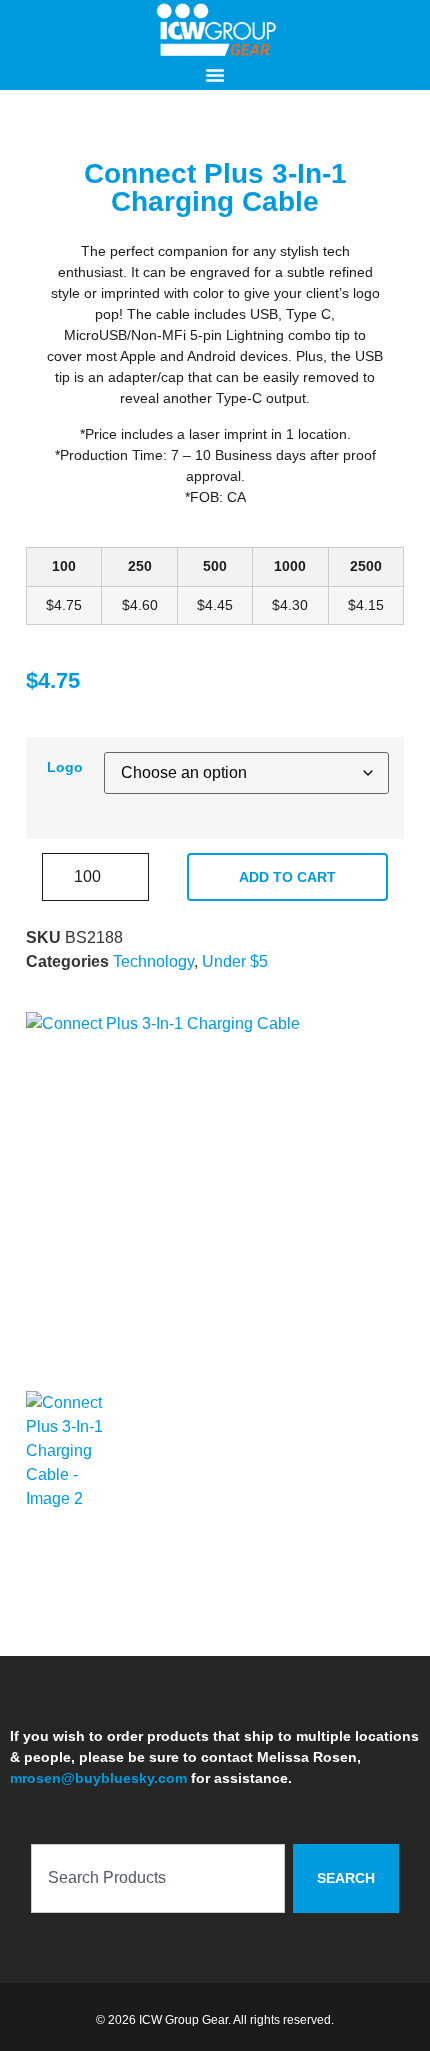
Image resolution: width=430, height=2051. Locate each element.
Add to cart (287, 877)
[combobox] (157, 1878)
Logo (65, 767)
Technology (153, 961)
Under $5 (235, 961)
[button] (215, 75)
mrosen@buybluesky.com (98, 1778)
